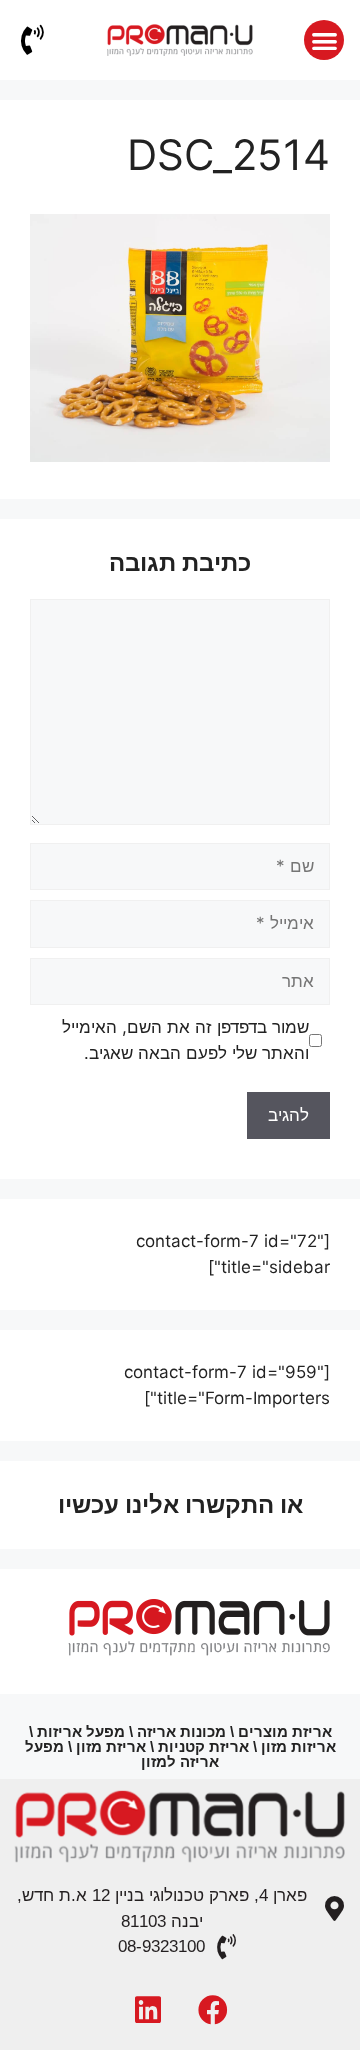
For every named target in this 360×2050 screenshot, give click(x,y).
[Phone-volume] (32, 40)
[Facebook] (213, 2010)
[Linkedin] (148, 2010)
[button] (324, 40)
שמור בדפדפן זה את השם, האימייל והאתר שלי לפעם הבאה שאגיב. (185, 1040)
